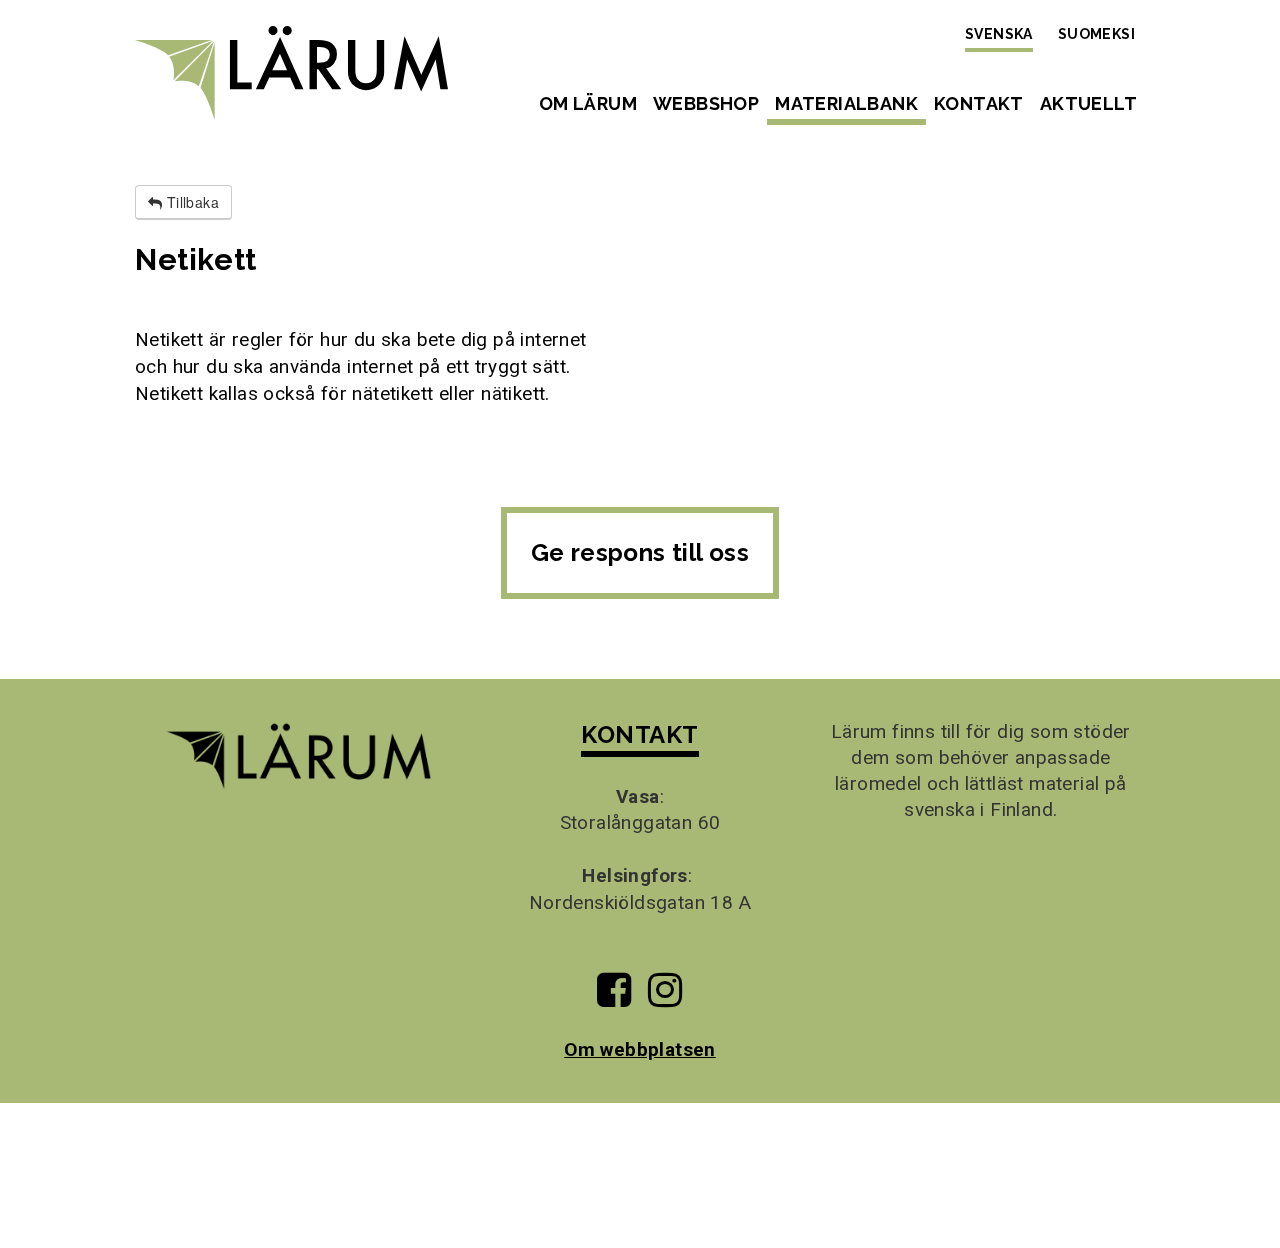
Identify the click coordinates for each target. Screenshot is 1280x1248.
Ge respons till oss (640, 552)
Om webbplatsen (640, 1049)
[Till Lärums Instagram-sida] (665, 997)
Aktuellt (1088, 103)
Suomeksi (1096, 34)
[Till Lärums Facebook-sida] (614, 997)
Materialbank (846, 103)
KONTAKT (639, 734)
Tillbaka (190, 202)
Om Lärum (588, 103)
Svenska (999, 34)
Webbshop (706, 103)
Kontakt (979, 103)
